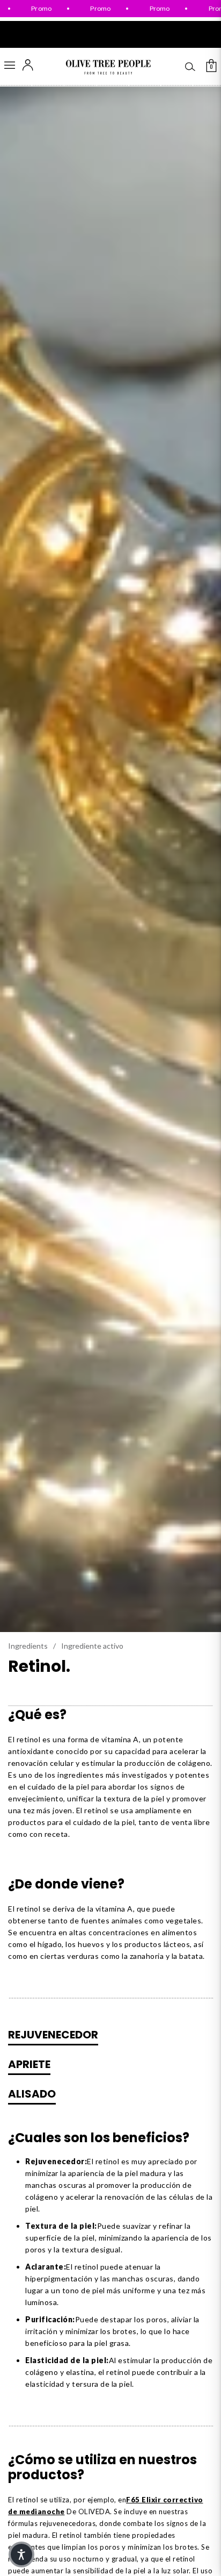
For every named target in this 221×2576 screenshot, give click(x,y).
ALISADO (32, 2094)
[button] (21, 2554)
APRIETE (29, 2064)
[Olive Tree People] (108, 67)
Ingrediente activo (92, 1646)
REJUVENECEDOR (53, 2035)
